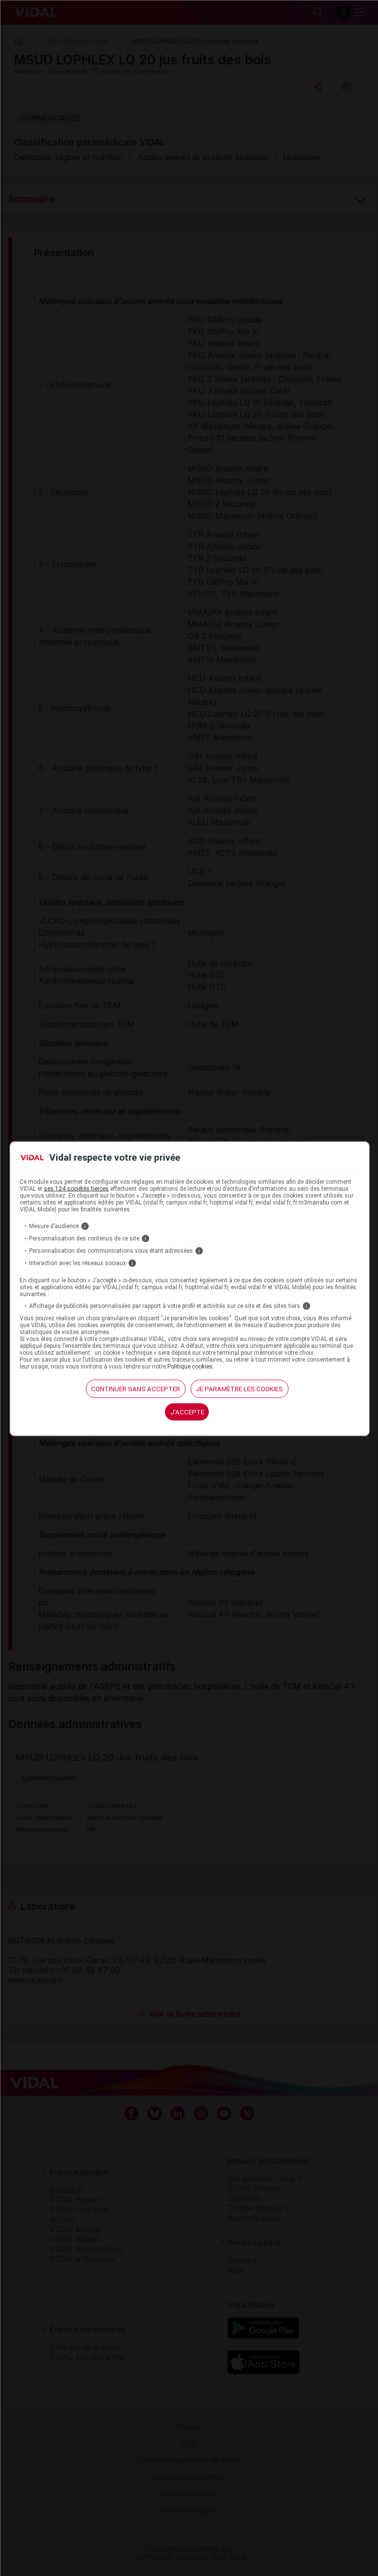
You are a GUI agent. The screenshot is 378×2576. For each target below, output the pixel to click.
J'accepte (187, 1412)
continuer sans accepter (136, 1388)
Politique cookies (190, 1366)
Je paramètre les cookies (239, 1388)
